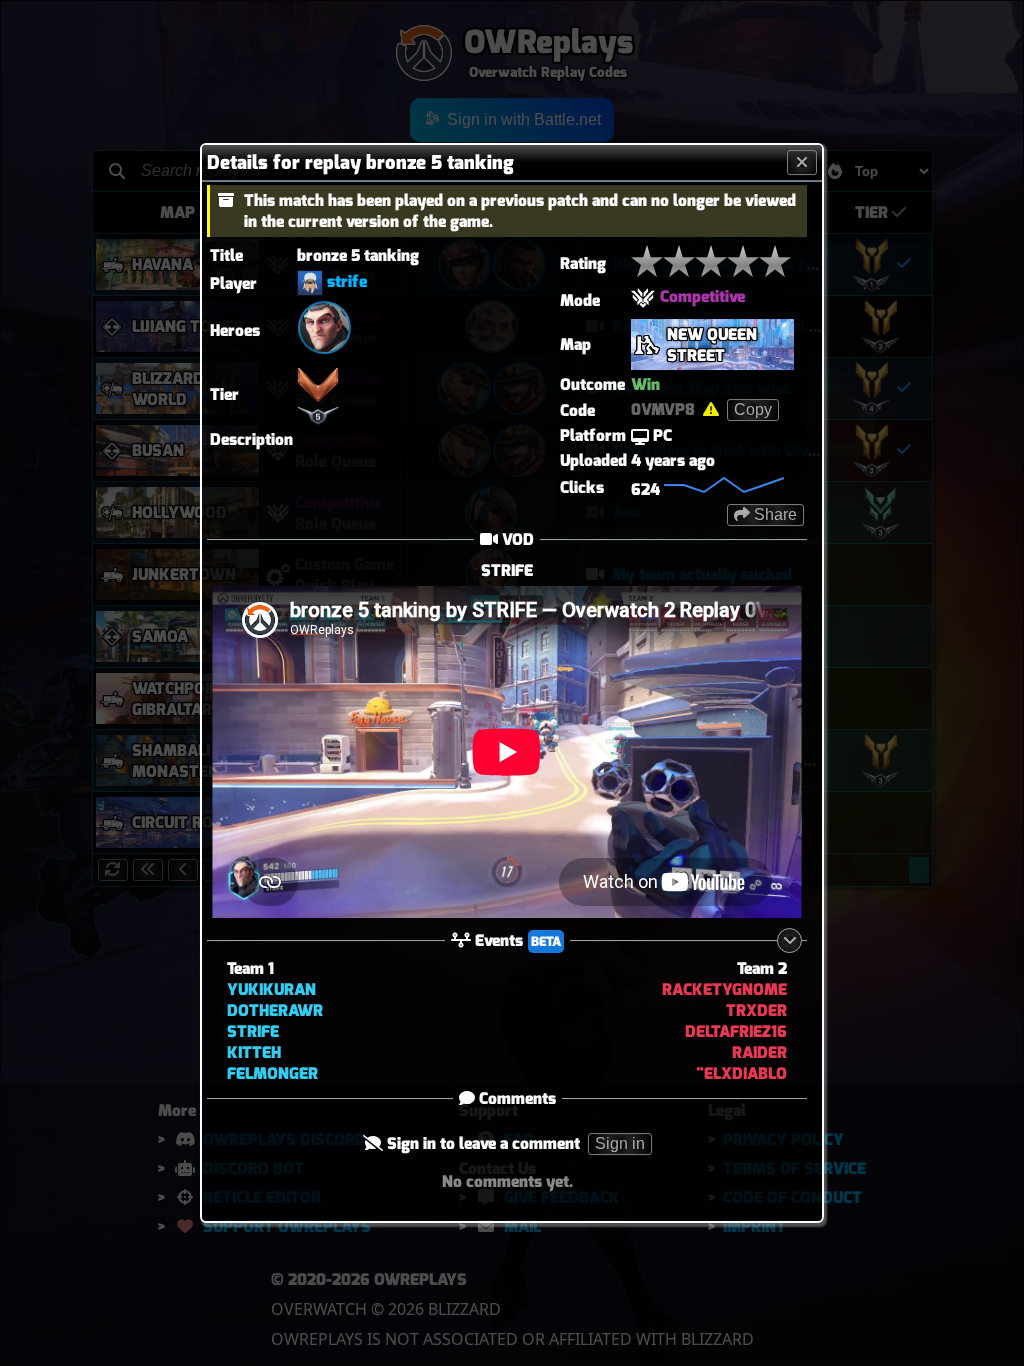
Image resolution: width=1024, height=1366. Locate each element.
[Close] (802, 162)
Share (773, 514)
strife (347, 281)
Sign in (620, 1143)
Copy (753, 409)
